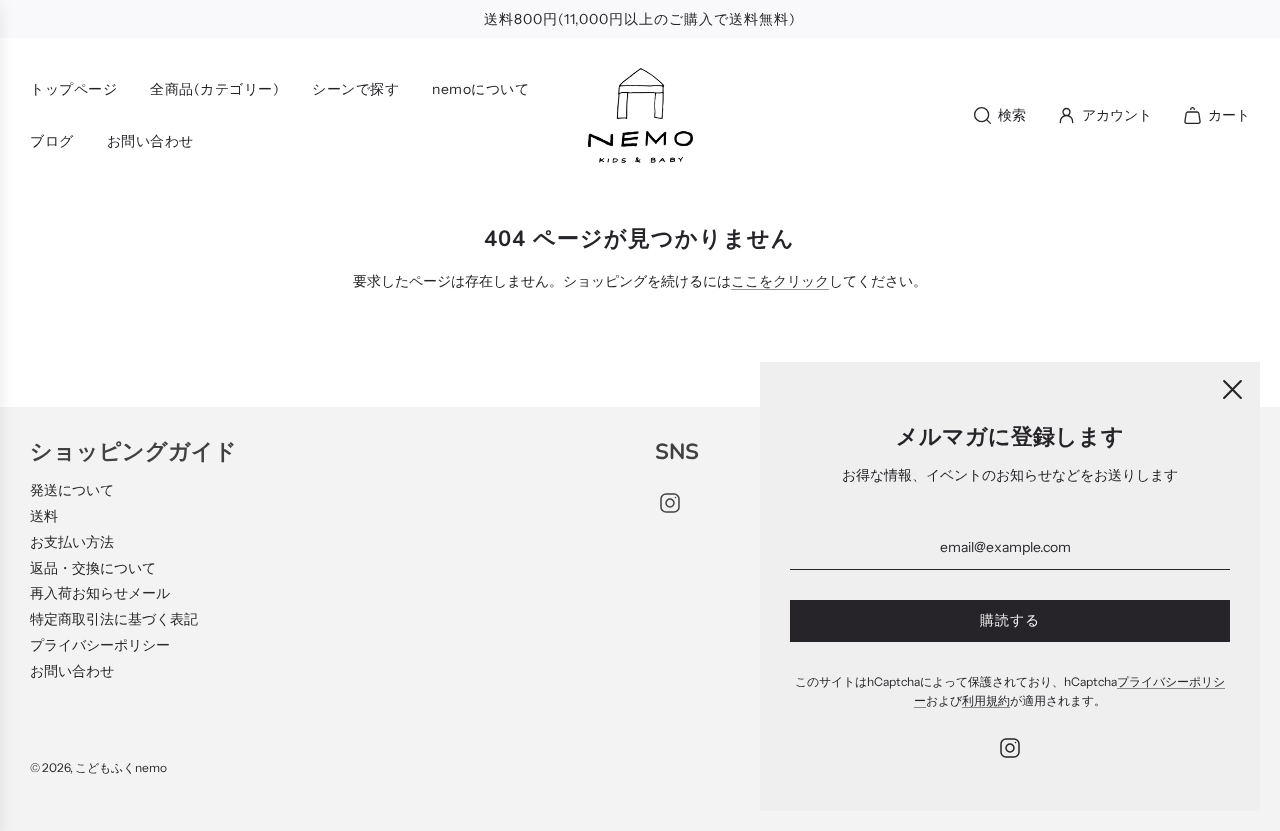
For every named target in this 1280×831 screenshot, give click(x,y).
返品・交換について (93, 568)
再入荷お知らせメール (100, 593)
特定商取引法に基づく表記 (114, 619)
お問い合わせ (72, 671)
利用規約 (986, 700)
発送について (72, 490)
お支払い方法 (72, 542)
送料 (44, 516)
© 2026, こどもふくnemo (98, 767)
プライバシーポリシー (100, 645)
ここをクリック (780, 281)
